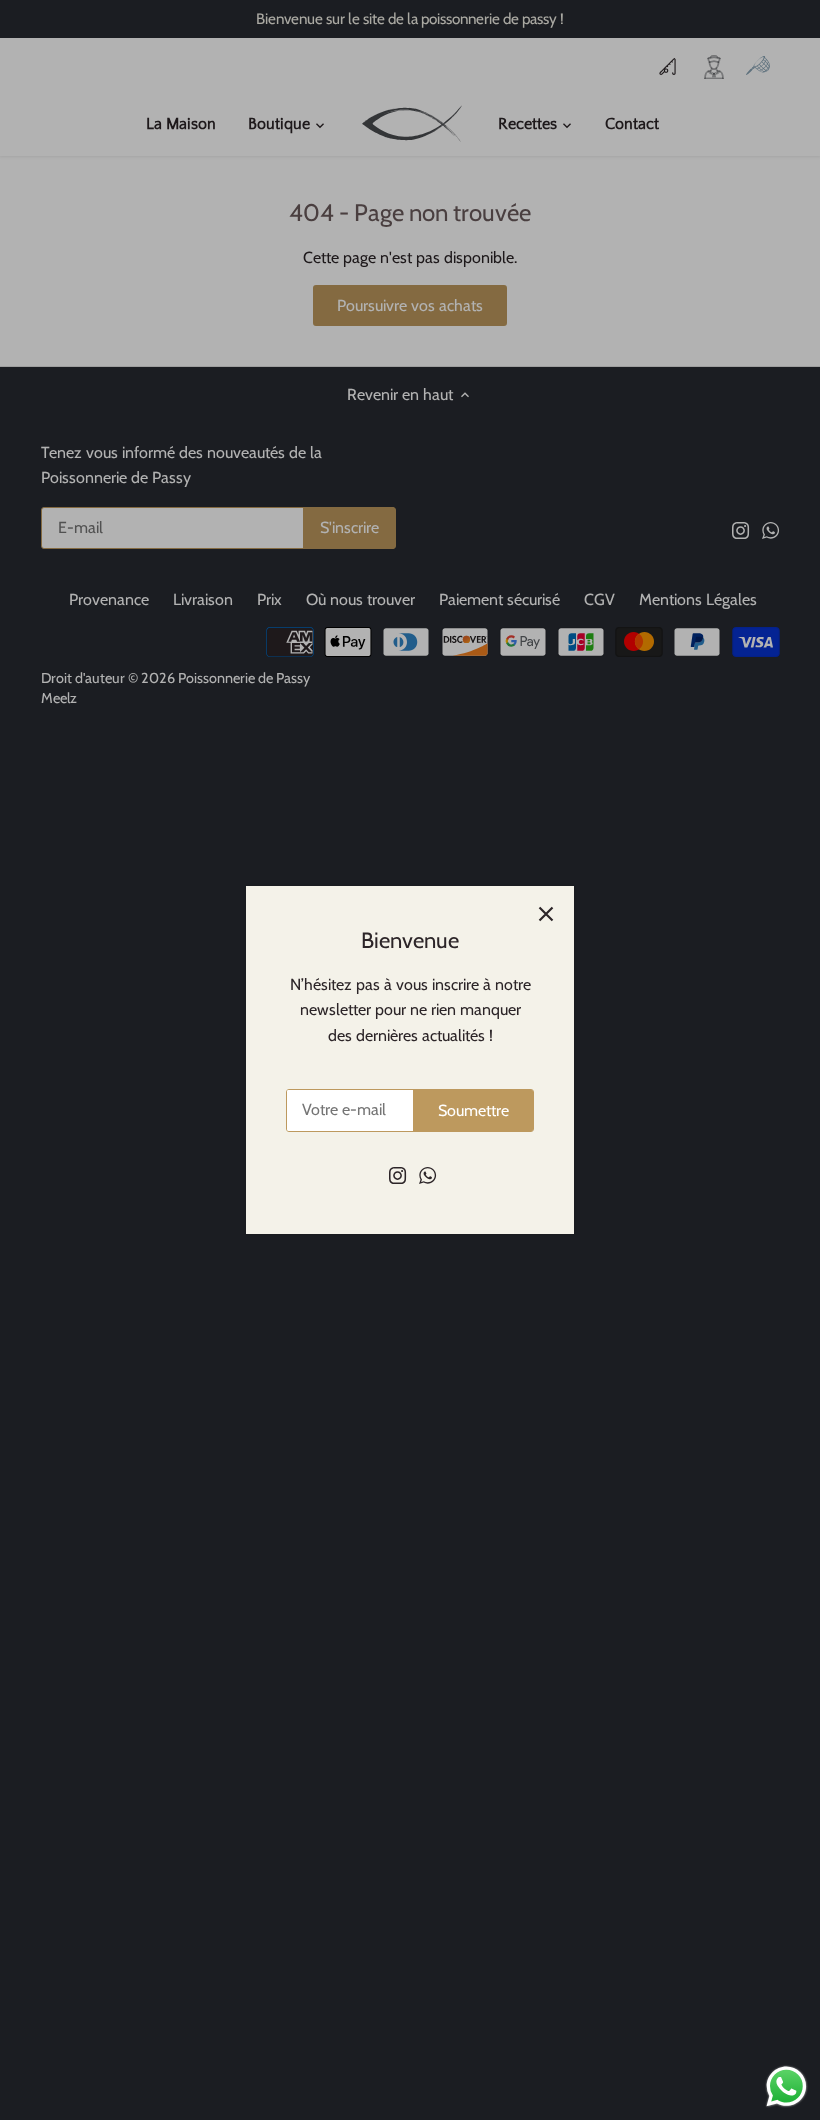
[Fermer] (546, 914)
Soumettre (473, 1110)
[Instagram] (397, 1175)
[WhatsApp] (427, 1175)
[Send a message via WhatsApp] (786, 2086)
